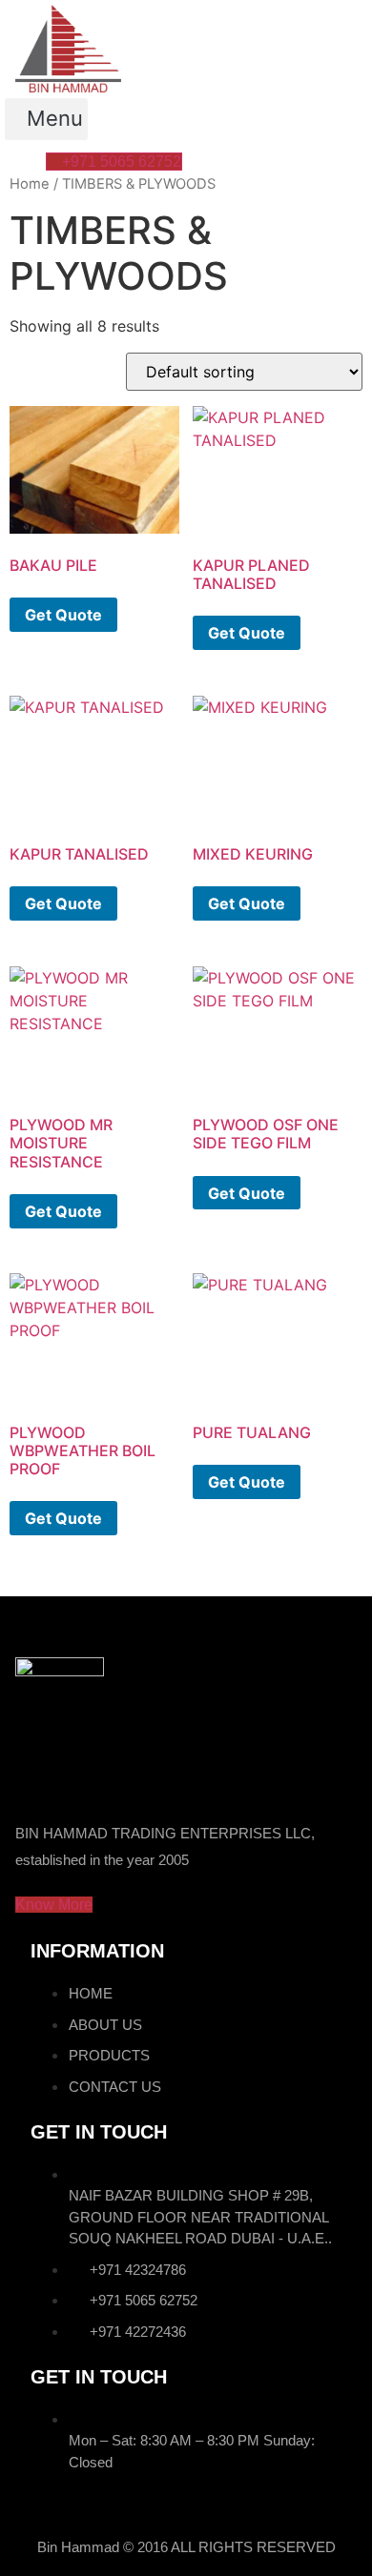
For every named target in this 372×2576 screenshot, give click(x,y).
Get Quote (63, 615)
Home (30, 184)
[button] (46, 119)
